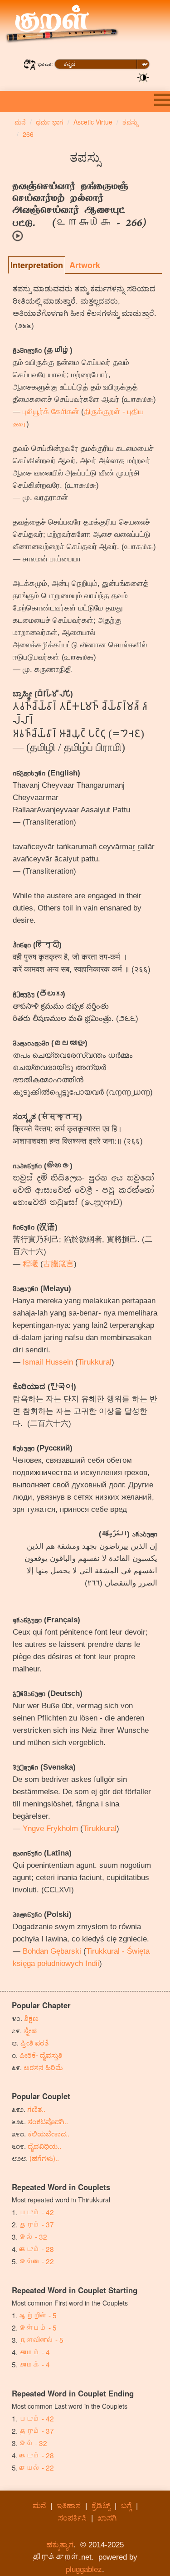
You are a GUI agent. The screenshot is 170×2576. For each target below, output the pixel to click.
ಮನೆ (39, 2506)
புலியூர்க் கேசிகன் (51, 412)
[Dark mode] (143, 77)
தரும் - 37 (37, 2224)
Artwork (85, 265)
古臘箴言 (58, 1264)
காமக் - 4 (35, 2364)
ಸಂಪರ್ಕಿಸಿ (72, 2518)
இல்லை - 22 (37, 2261)
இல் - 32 (33, 2236)
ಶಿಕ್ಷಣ (31, 2018)
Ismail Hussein (48, 1362)
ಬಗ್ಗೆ (126, 2506)
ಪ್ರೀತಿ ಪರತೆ (34, 2042)
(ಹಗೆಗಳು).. (44, 2158)
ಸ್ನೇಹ (30, 2030)
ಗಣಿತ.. (36, 2109)
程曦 (30, 1264)
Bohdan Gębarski (52, 1951)
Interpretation (37, 265)
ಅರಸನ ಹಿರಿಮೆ (43, 2067)
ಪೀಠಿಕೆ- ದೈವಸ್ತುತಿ (41, 2055)
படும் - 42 (37, 2212)
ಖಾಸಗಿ (107, 2518)
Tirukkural (95, 1362)
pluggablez (84, 2569)
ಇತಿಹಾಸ (69, 2506)
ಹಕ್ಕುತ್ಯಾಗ (60, 2545)
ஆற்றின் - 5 (38, 2315)
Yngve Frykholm (50, 1828)
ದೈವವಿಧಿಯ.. (44, 2146)
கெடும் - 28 (37, 2249)
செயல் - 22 (37, 2467)
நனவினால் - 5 (41, 2340)
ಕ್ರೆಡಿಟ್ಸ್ (101, 2506)
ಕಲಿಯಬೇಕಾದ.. (49, 2133)
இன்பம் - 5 (38, 2327)
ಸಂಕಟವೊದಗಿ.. (48, 2121)
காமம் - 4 (35, 2352)
